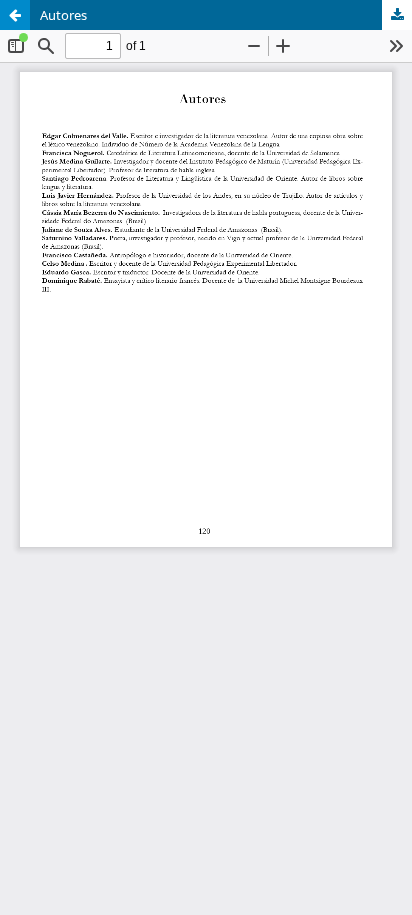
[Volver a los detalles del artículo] (15, 15)
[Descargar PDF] (397, 15)
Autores (63, 15)
